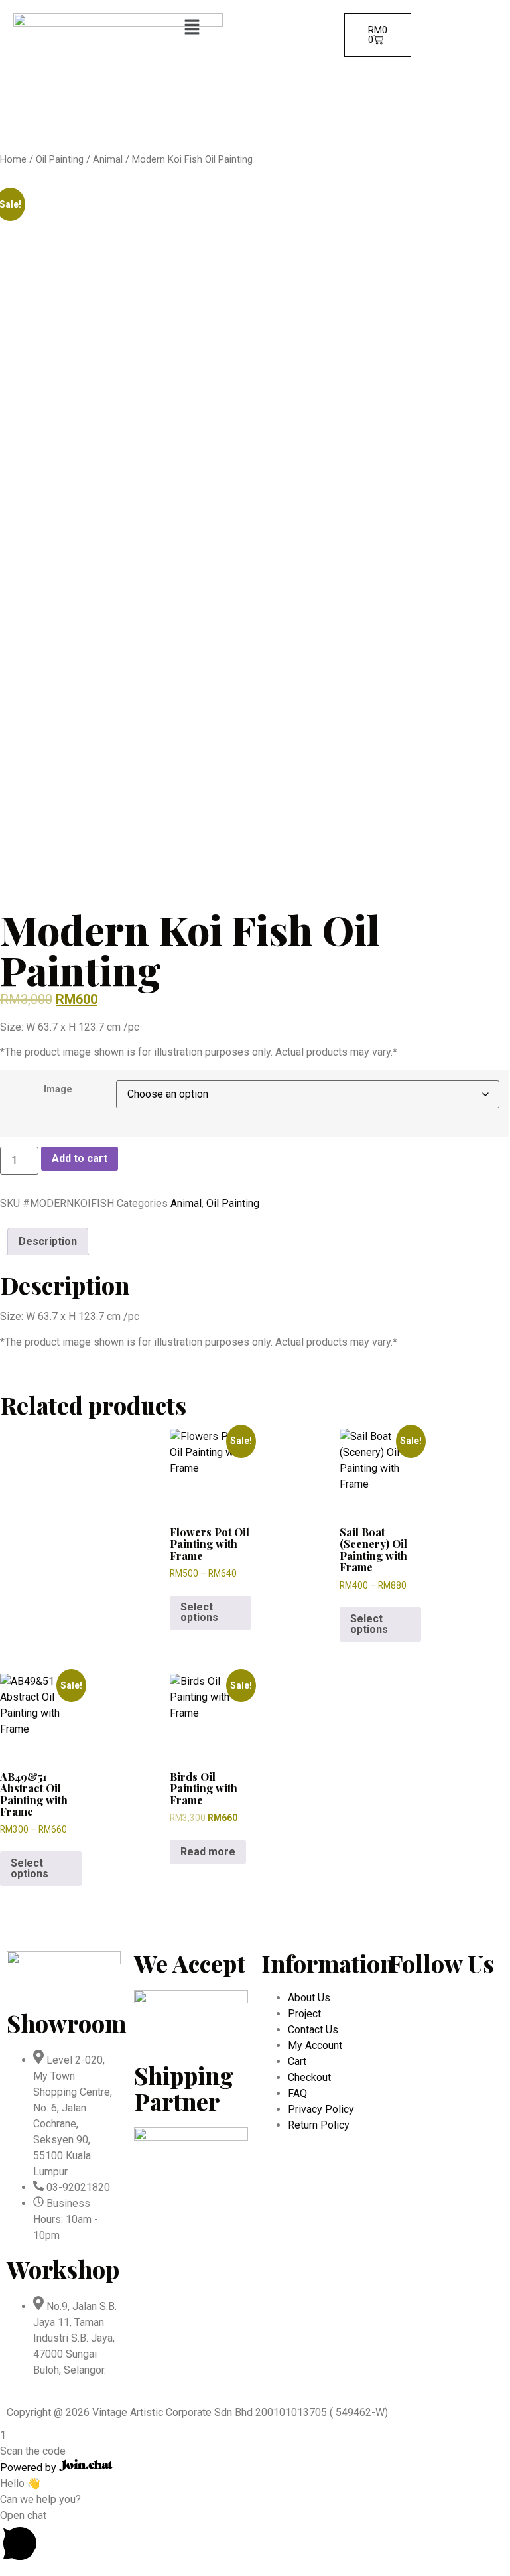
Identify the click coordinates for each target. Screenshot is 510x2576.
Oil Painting (60, 159)
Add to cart (80, 1158)
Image (58, 1090)
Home (13, 159)
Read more (208, 1852)
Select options (199, 1612)
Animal (108, 159)
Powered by (30, 2468)
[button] (254, 28)
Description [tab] (48, 1241)
